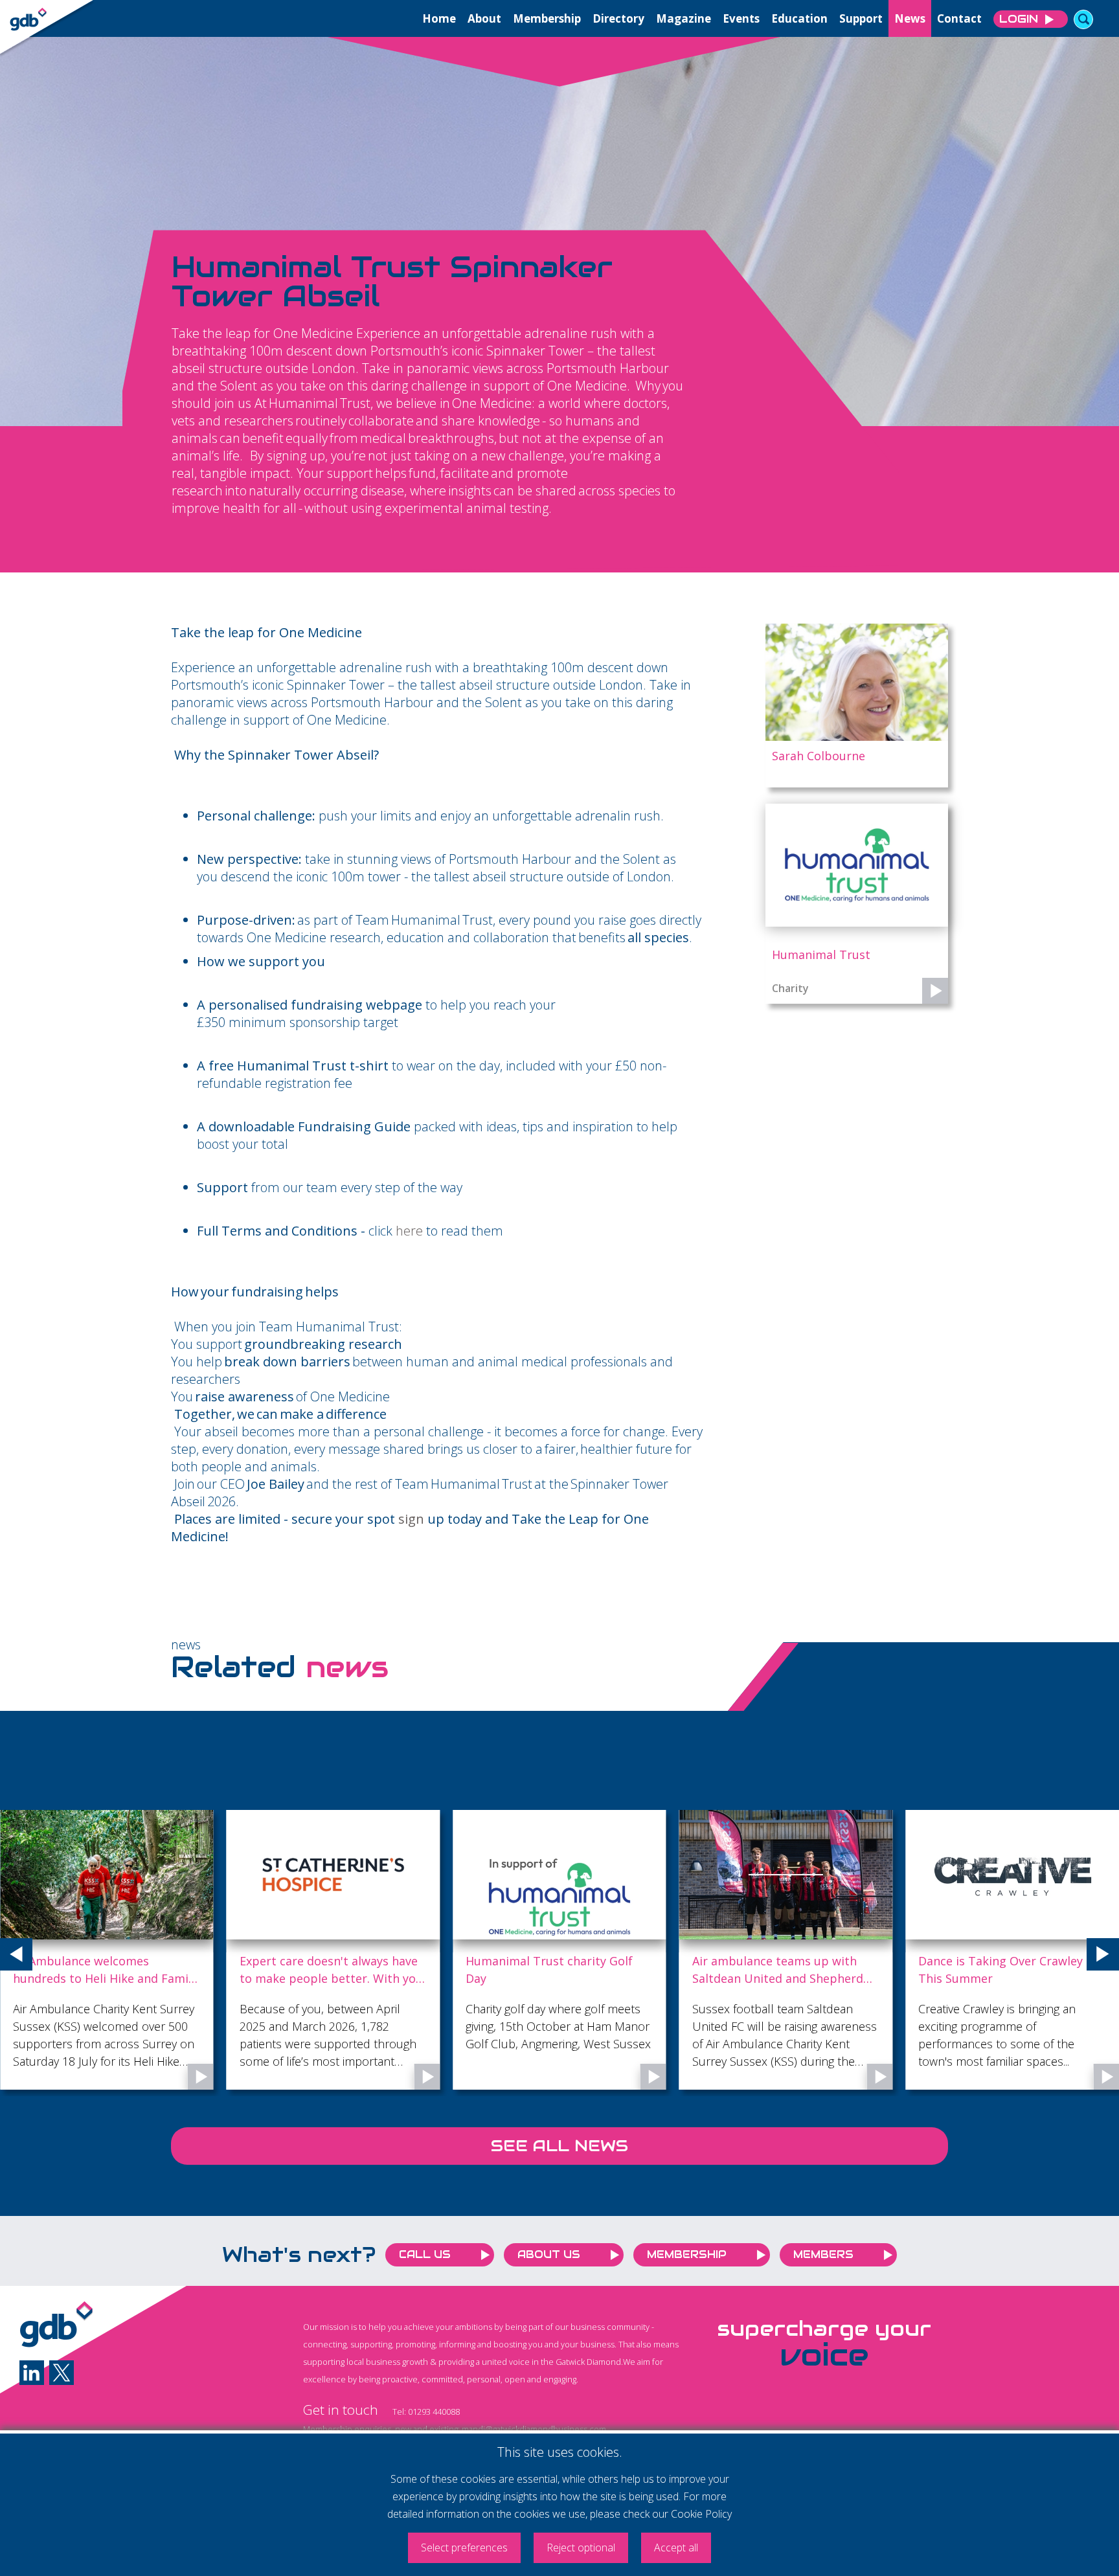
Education (799, 18)
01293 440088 (434, 2412)
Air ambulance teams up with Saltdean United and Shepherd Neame (778, 1970)
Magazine (684, 18)
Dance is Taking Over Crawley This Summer (1000, 1970)
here (409, 1231)
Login (1019, 19)
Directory (618, 18)
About (484, 18)
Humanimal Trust (821, 955)
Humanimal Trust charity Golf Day (549, 1970)
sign (411, 1519)
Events (741, 18)
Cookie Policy (701, 2514)
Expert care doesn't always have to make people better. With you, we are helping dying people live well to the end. (333, 1970)
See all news (559, 2146)
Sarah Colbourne (819, 756)
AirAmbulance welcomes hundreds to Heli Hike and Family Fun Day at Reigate (105, 1970)
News (910, 18)
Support (861, 18)
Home (439, 18)
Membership (547, 18)
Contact (959, 18)
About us (549, 2254)
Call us (425, 2254)
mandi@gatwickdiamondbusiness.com (534, 2429)
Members (823, 2254)
